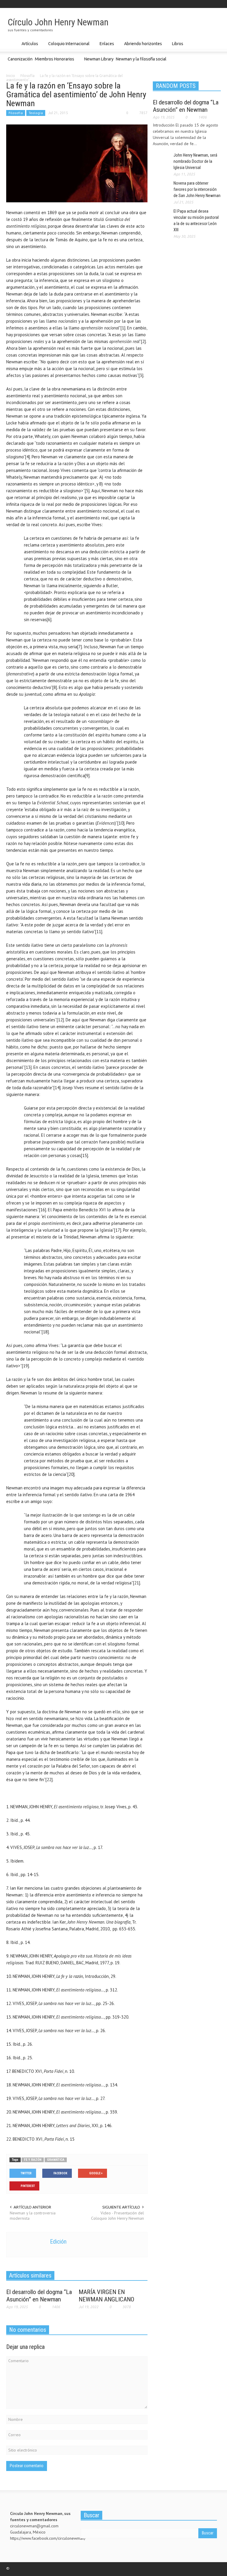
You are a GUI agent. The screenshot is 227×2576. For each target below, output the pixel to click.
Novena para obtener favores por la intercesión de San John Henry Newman (197, 189)
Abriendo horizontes (142, 46)
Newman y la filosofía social (141, 59)
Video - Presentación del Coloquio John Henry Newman (117, 2216)
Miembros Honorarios (54, 62)
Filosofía (16, 113)
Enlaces (106, 46)
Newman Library (99, 59)
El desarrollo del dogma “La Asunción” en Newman (39, 2296)
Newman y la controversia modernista (33, 2216)
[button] (215, 43)
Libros (177, 46)
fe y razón (33, 2160)
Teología (36, 113)
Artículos (29, 46)
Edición (58, 2242)
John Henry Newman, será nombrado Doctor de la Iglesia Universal (195, 161)
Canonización (20, 59)
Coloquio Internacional (68, 46)
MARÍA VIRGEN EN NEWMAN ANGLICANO (106, 2296)
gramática (56, 2160)
